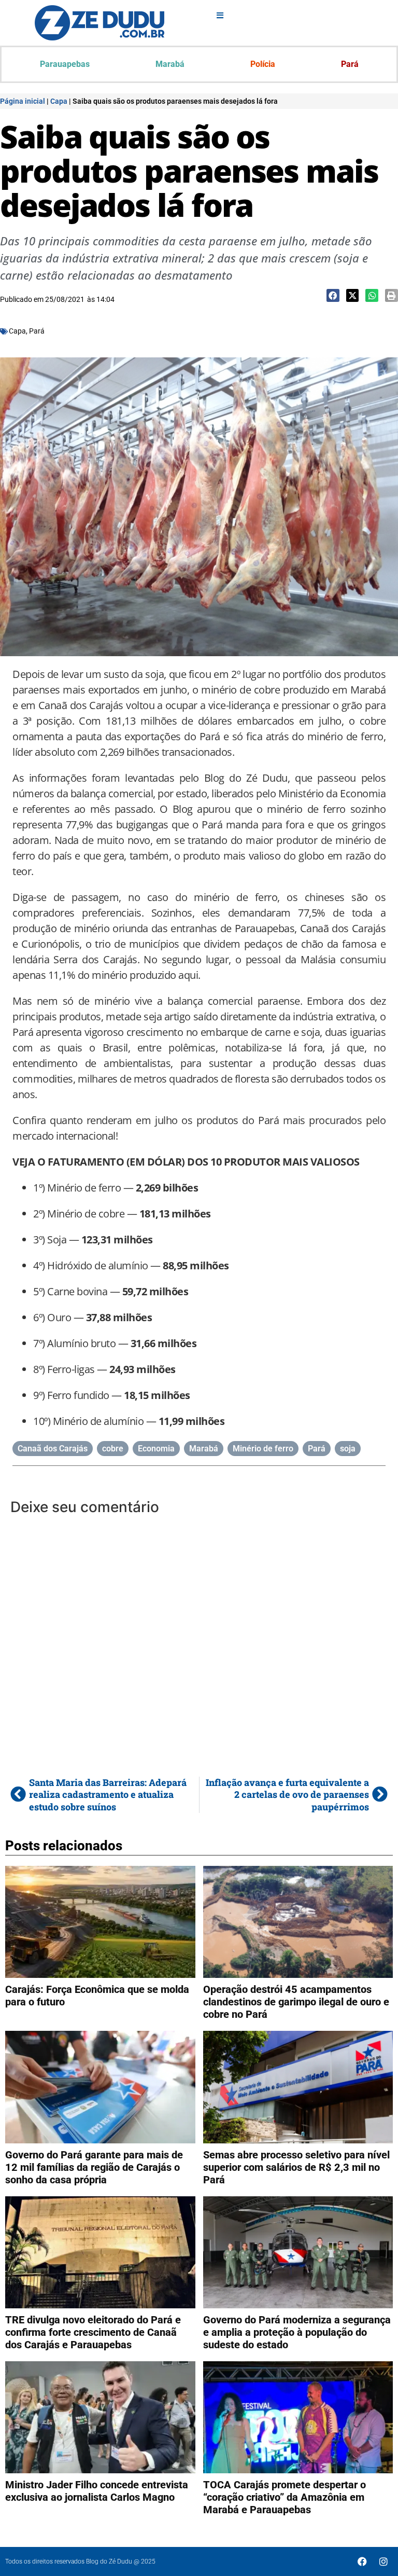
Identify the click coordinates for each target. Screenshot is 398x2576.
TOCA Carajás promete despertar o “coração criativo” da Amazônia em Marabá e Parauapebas (285, 2497)
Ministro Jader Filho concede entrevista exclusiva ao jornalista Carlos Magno (97, 2491)
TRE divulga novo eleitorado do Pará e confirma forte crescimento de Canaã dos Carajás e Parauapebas (93, 2332)
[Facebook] (362, 2561)
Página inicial (23, 101)
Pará (350, 64)
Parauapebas (65, 64)
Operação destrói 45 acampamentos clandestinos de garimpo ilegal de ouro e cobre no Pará (296, 2002)
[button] (333, 295)
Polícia (263, 64)
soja (348, 1449)
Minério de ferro (263, 1449)
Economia (156, 1449)
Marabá (170, 64)
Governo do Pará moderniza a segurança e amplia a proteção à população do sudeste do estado (297, 2332)
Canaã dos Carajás (53, 1449)
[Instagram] (383, 2561)
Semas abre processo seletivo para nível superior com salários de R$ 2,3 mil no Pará (296, 2167)
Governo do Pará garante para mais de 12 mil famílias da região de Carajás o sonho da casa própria (94, 2167)
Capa (59, 101)
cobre (113, 1449)
